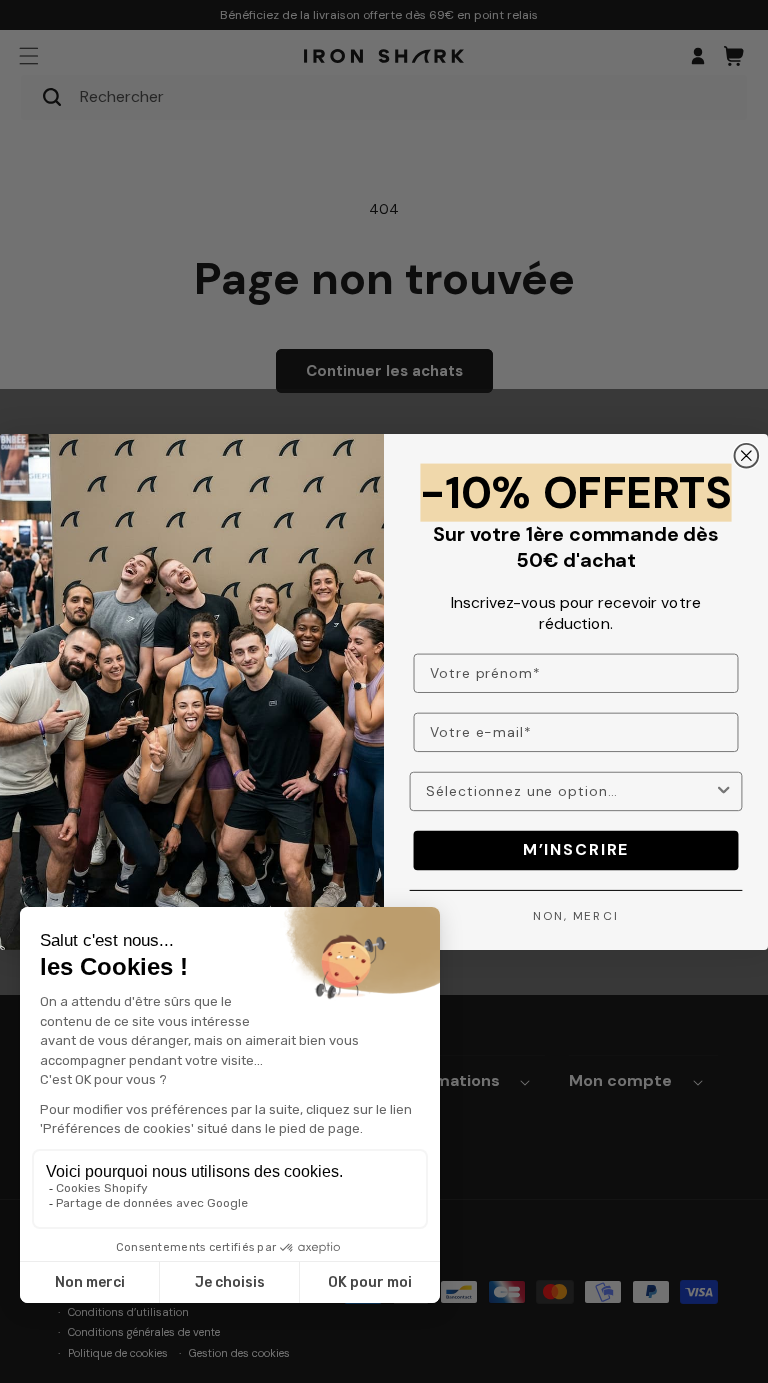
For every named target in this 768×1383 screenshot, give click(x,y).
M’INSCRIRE (576, 849)
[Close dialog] (747, 456)
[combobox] (570, 790)
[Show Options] (724, 790)
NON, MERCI (576, 915)
